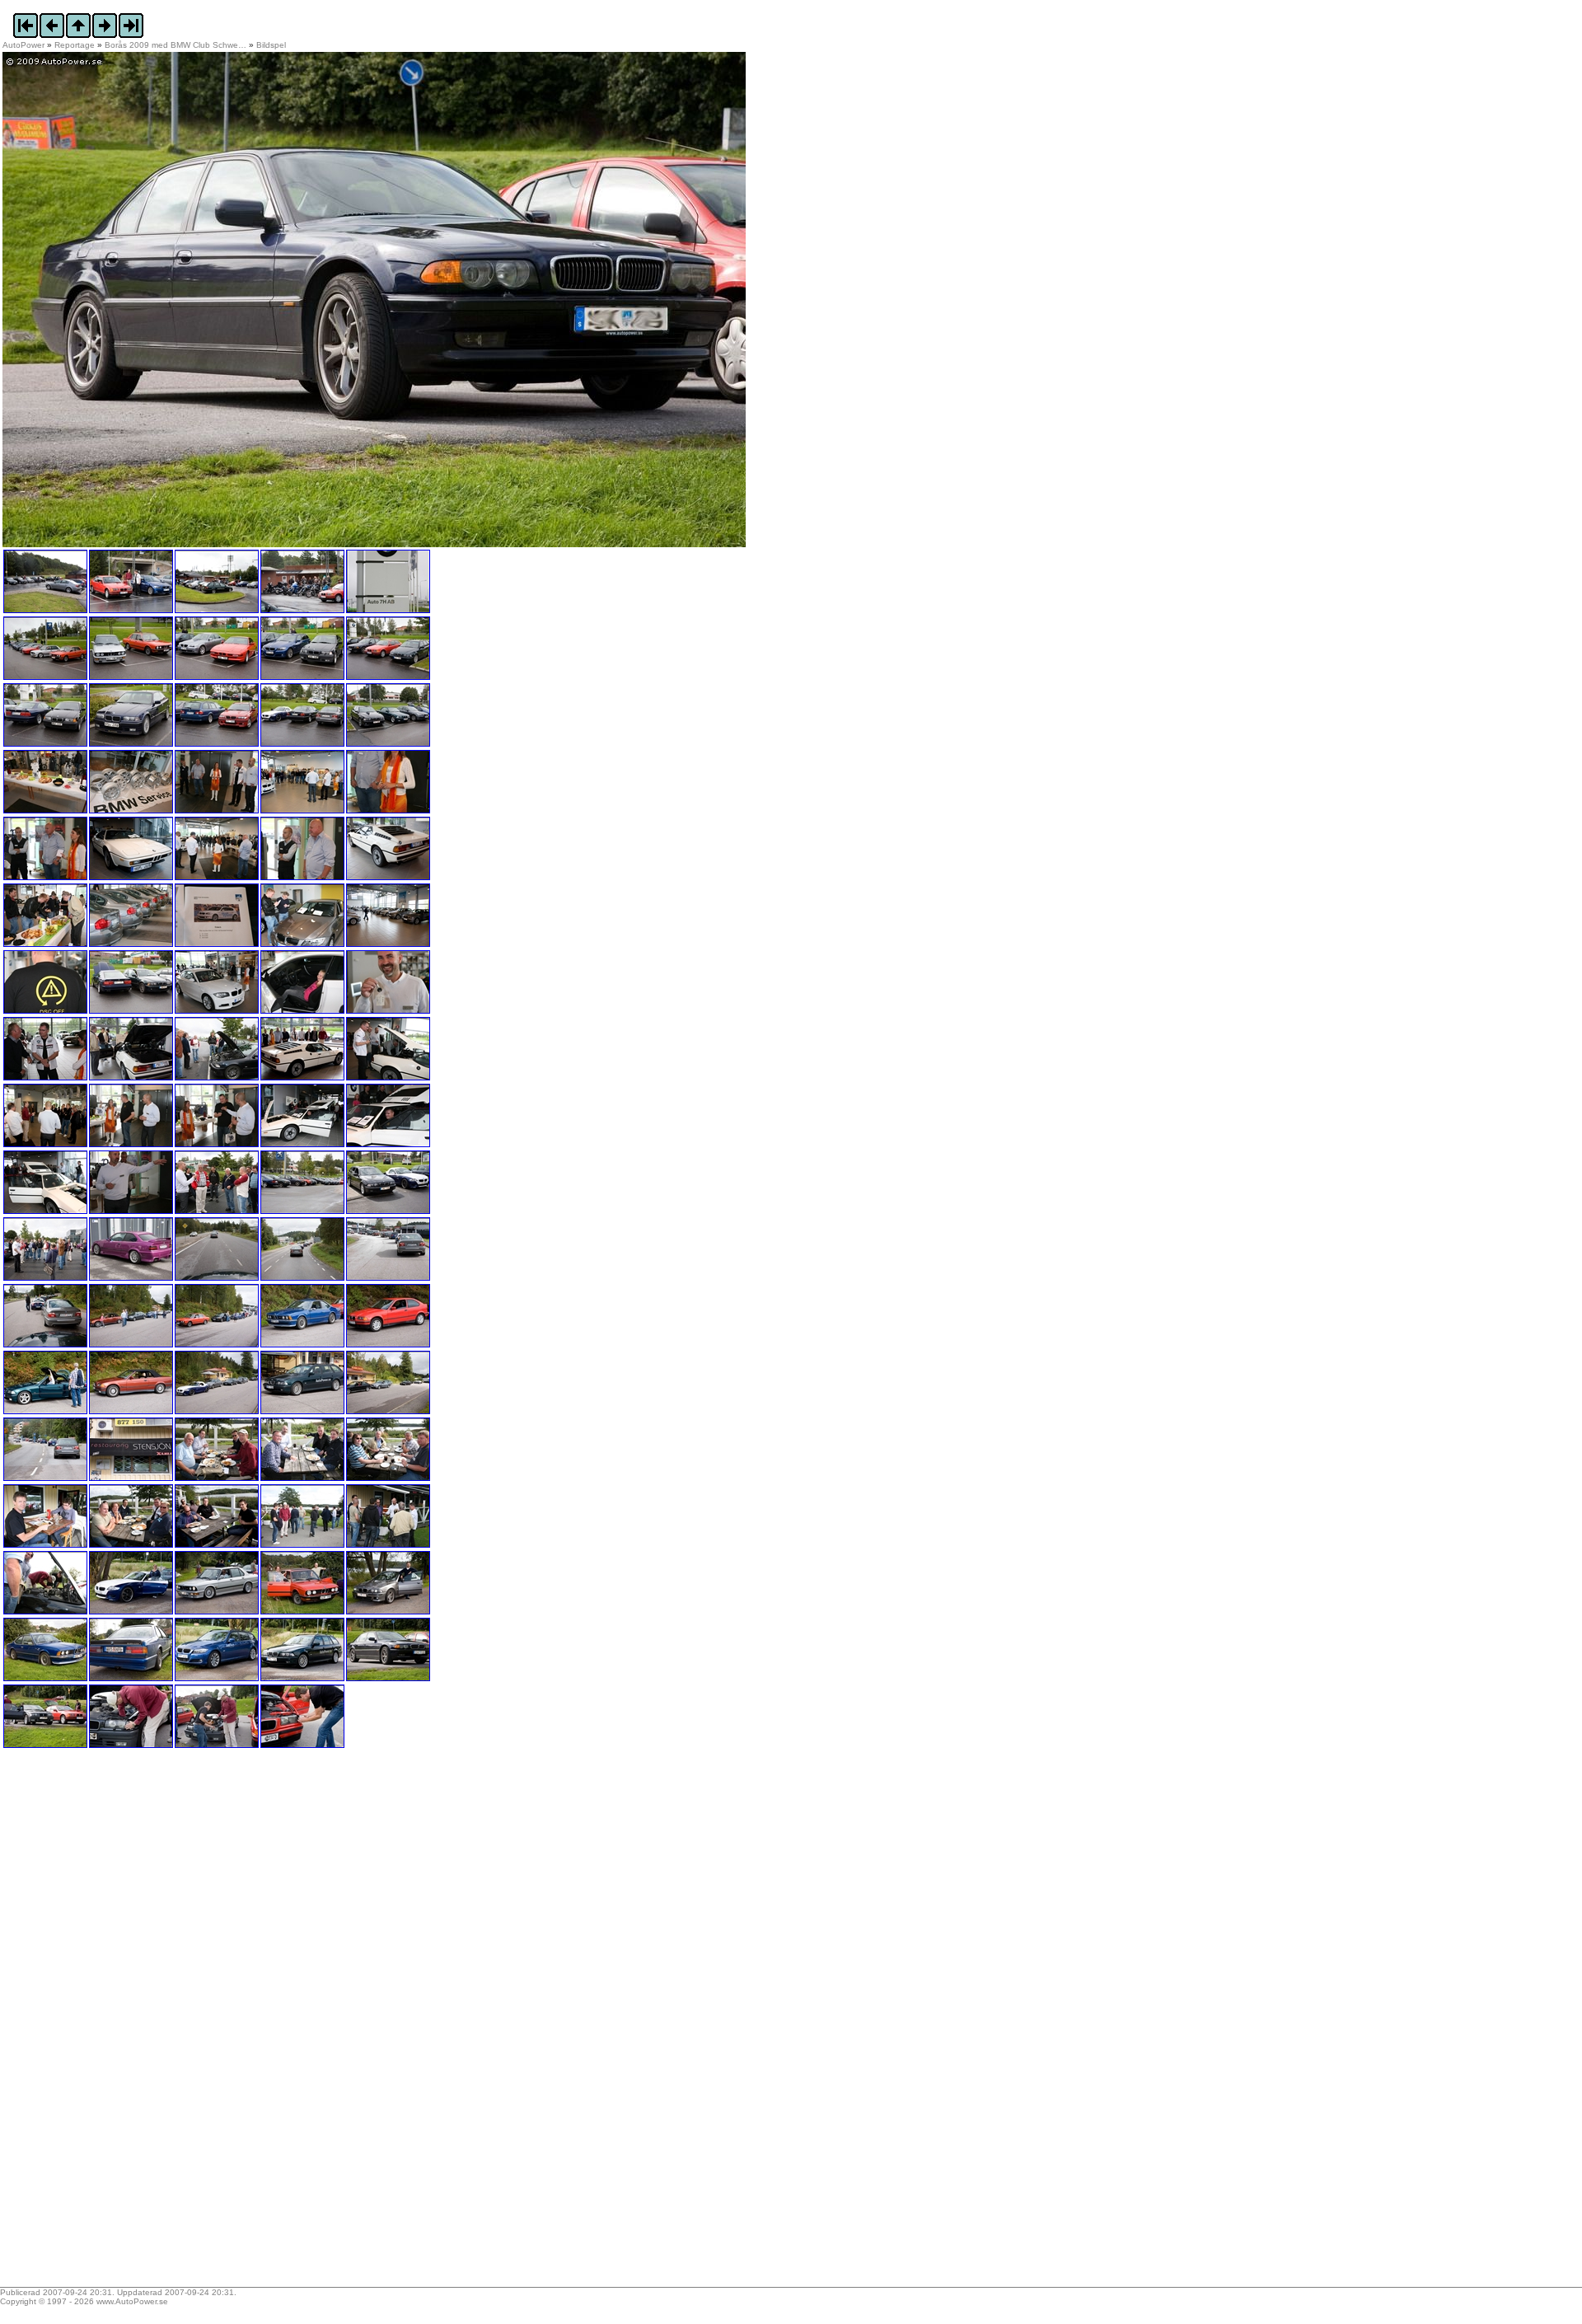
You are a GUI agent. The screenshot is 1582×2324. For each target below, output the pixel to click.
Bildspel (271, 45)
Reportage (75, 45)
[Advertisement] (105, 2023)
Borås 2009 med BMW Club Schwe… (176, 45)
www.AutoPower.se (132, 2301)
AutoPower (23, 45)
